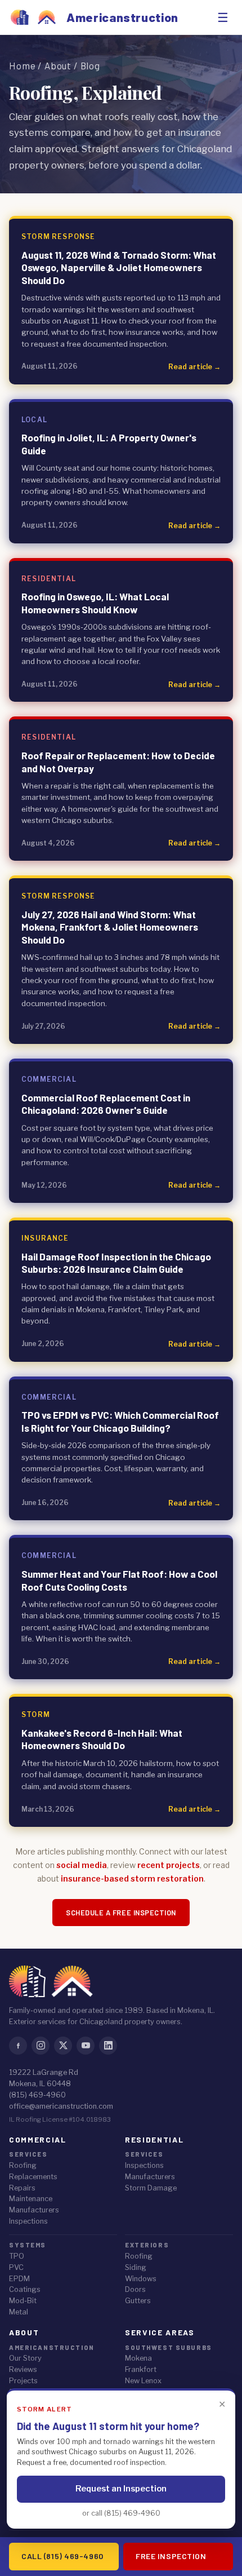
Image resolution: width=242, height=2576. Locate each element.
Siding (136, 2267)
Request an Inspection (121, 2489)
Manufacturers (34, 2210)
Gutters (138, 2301)
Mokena (138, 2358)
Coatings (25, 2289)
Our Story (25, 2358)
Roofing (23, 2165)
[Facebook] (18, 2046)
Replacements (33, 2177)
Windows (141, 2279)
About (58, 65)
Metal (19, 2312)
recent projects (169, 1865)
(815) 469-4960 (37, 2095)
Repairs (22, 2188)
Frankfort (141, 2369)
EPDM (19, 2279)
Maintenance (31, 2199)
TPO (17, 2256)
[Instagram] (41, 2046)
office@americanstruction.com (61, 2106)
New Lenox (143, 2381)
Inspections (28, 2221)
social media (82, 1865)
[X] (63, 2046)
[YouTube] (86, 2046)
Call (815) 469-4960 (62, 2556)
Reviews (23, 2369)
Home (22, 65)
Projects (23, 2381)
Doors (135, 2289)
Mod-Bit (23, 2301)
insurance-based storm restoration (132, 1878)
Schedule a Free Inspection (121, 1913)
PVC (16, 2267)
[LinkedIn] (108, 2046)
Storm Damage (151, 2188)
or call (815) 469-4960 (121, 2513)
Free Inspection (171, 2556)
